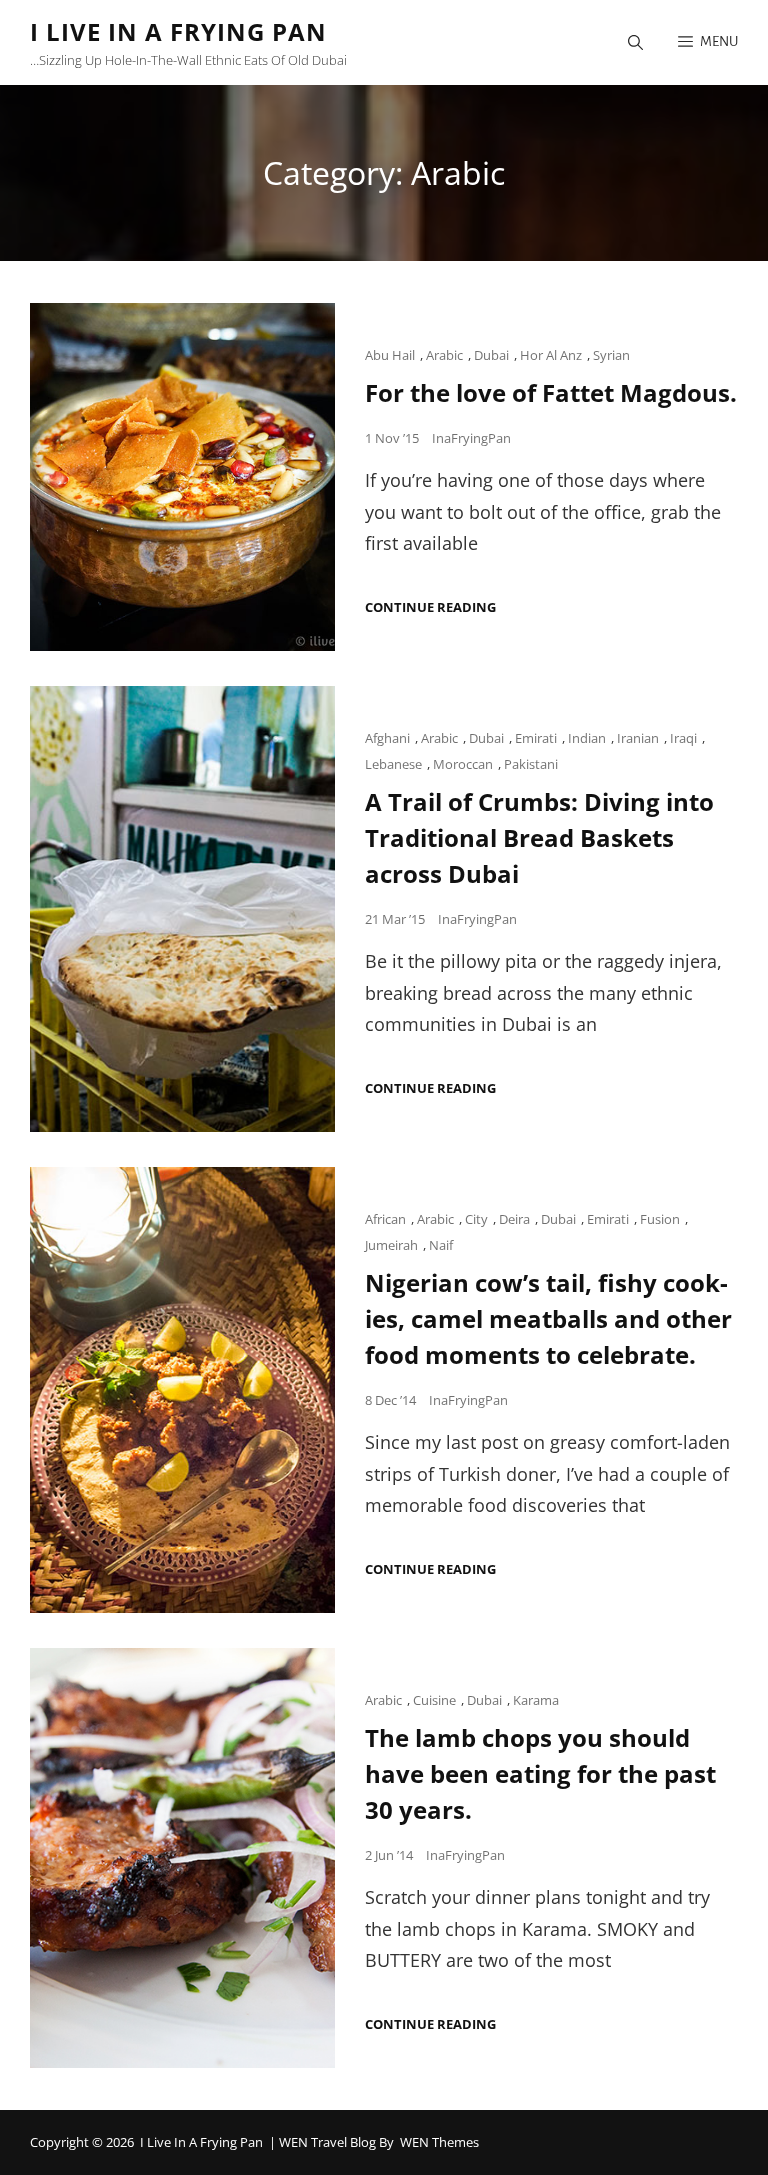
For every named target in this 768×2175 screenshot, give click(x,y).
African (385, 1219)
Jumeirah (391, 1245)
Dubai (491, 355)
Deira (514, 1219)
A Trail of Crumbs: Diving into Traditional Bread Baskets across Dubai (539, 837)
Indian (587, 738)
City (476, 1219)
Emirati (536, 738)
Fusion (660, 1219)
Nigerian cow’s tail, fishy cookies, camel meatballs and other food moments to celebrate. (548, 1318)
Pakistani (531, 764)
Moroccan (463, 764)
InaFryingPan (471, 438)
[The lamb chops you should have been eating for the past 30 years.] (182, 1858)
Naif (441, 1245)
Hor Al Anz (551, 355)
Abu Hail (390, 355)
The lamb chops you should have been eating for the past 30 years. (540, 1773)
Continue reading (430, 607)
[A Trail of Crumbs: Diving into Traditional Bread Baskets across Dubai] (182, 909)
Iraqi (683, 738)
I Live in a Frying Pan (178, 31)
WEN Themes (439, 2142)
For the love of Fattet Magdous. (551, 392)
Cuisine (434, 1700)
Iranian (638, 738)
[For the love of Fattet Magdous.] (182, 477)
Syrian (611, 355)
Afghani (387, 738)
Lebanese (393, 764)
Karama (536, 1700)
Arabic (444, 355)
